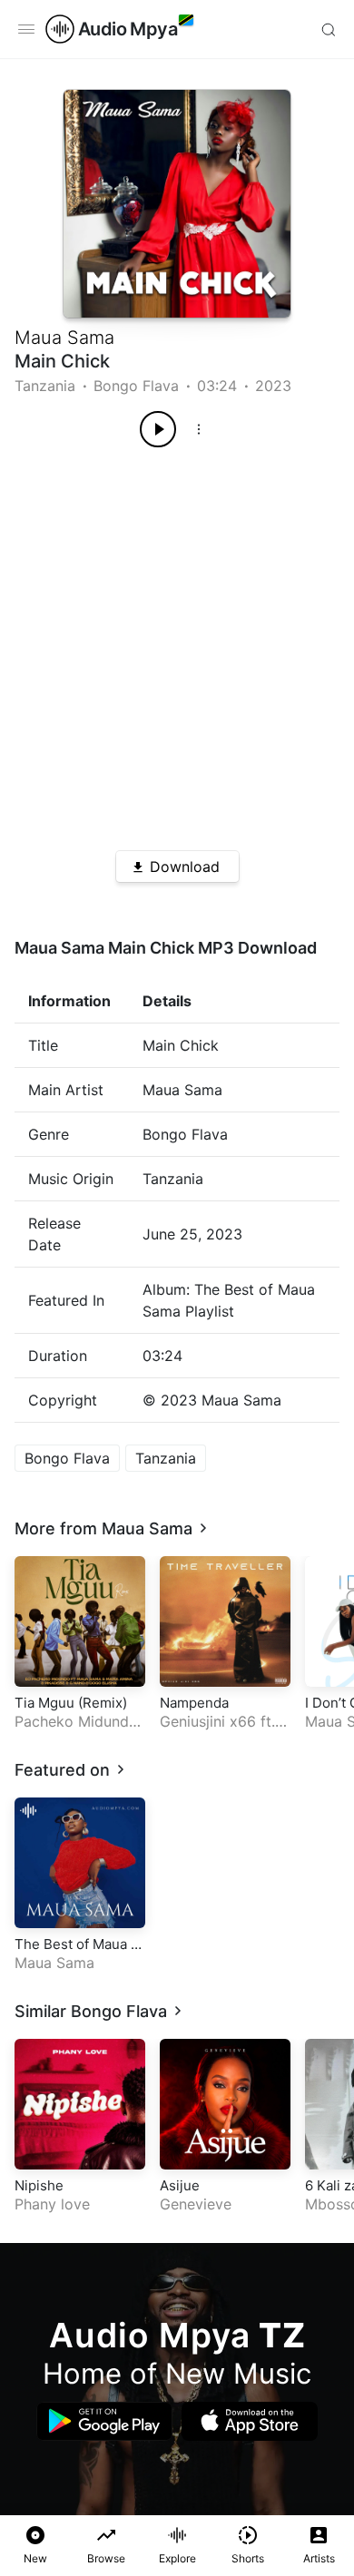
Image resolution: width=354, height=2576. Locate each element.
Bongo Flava (136, 386)
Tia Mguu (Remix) (71, 1703)
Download (185, 867)
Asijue (180, 2185)
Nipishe (39, 2185)
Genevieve (196, 2204)
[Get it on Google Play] (104, 2421)
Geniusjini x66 (208, 1721)
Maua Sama (64, 338)
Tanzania (45, 386)
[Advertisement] (177, 642)
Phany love (52, 2204)
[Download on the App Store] (250, 2421)
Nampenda (194, 1703)
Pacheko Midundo (76, 1721)
